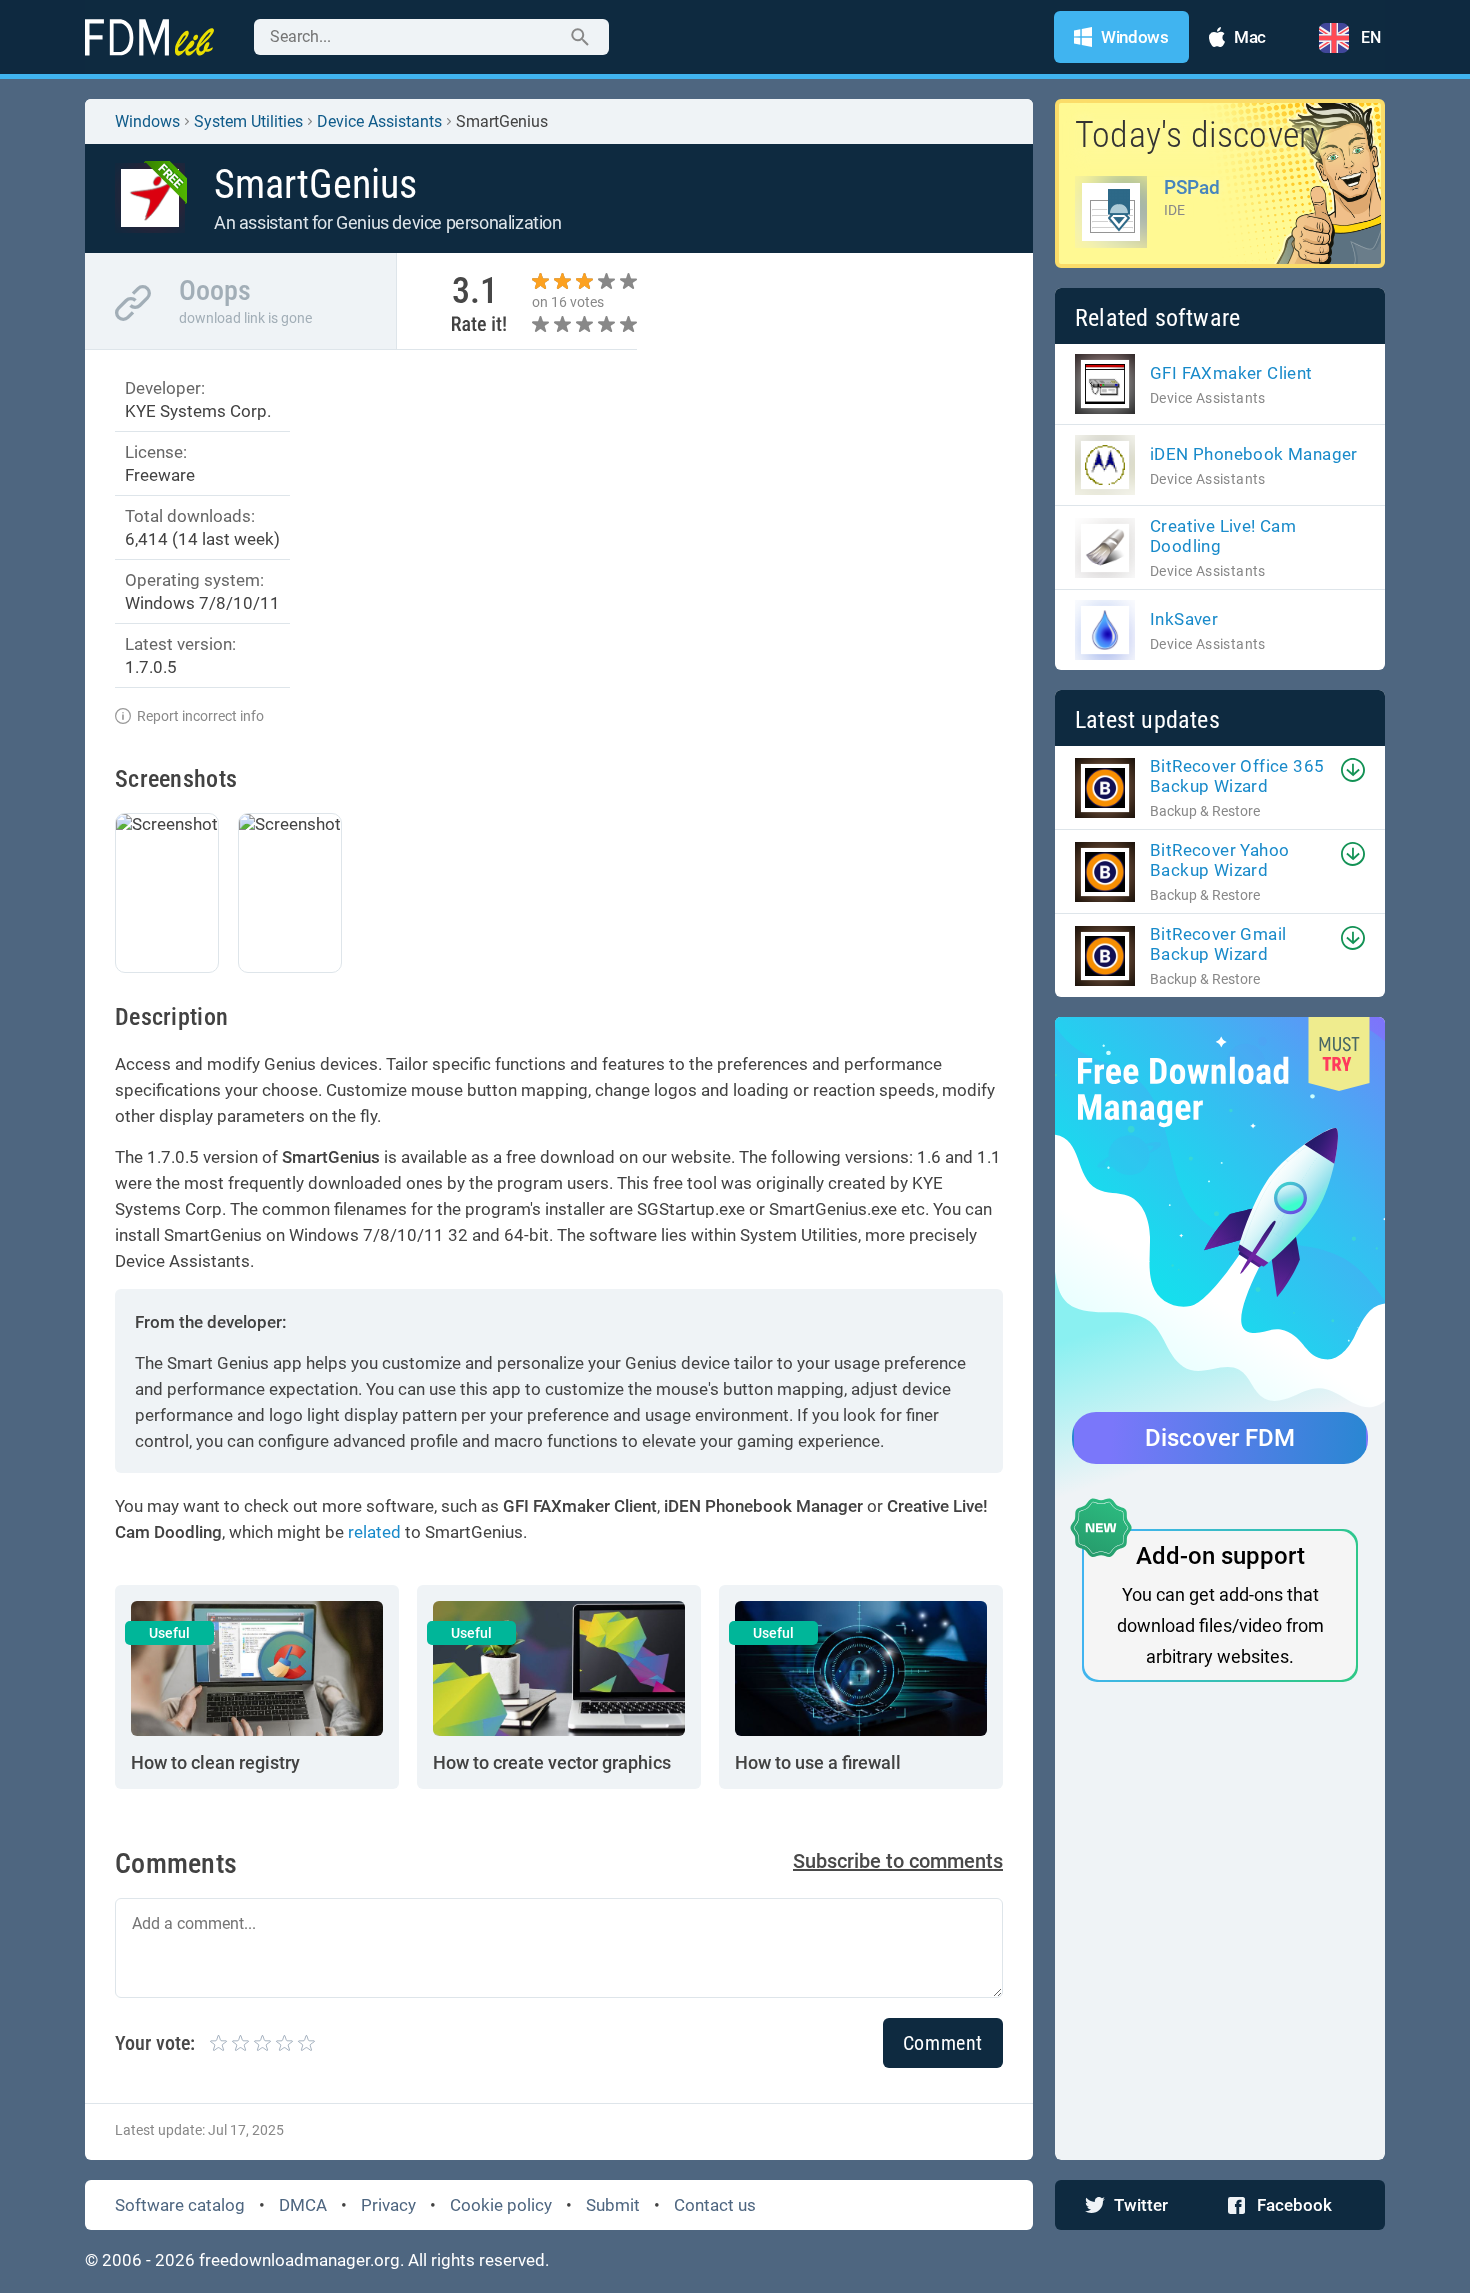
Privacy (388, 2205)
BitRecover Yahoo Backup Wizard (1219, 860)
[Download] (1353, 770)
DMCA (303, 2205)
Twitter (1141, 2205)
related (374, 1532)
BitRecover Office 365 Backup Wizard (1237, 776)
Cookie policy (501, 2205)
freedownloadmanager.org (299, 2260)
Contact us (715, 2205)
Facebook (1294, 2205)
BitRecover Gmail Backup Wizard (1218, 944)
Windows (147, 121)
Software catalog (180, 2205)
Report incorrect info (200, 716)
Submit (613, 2205)
